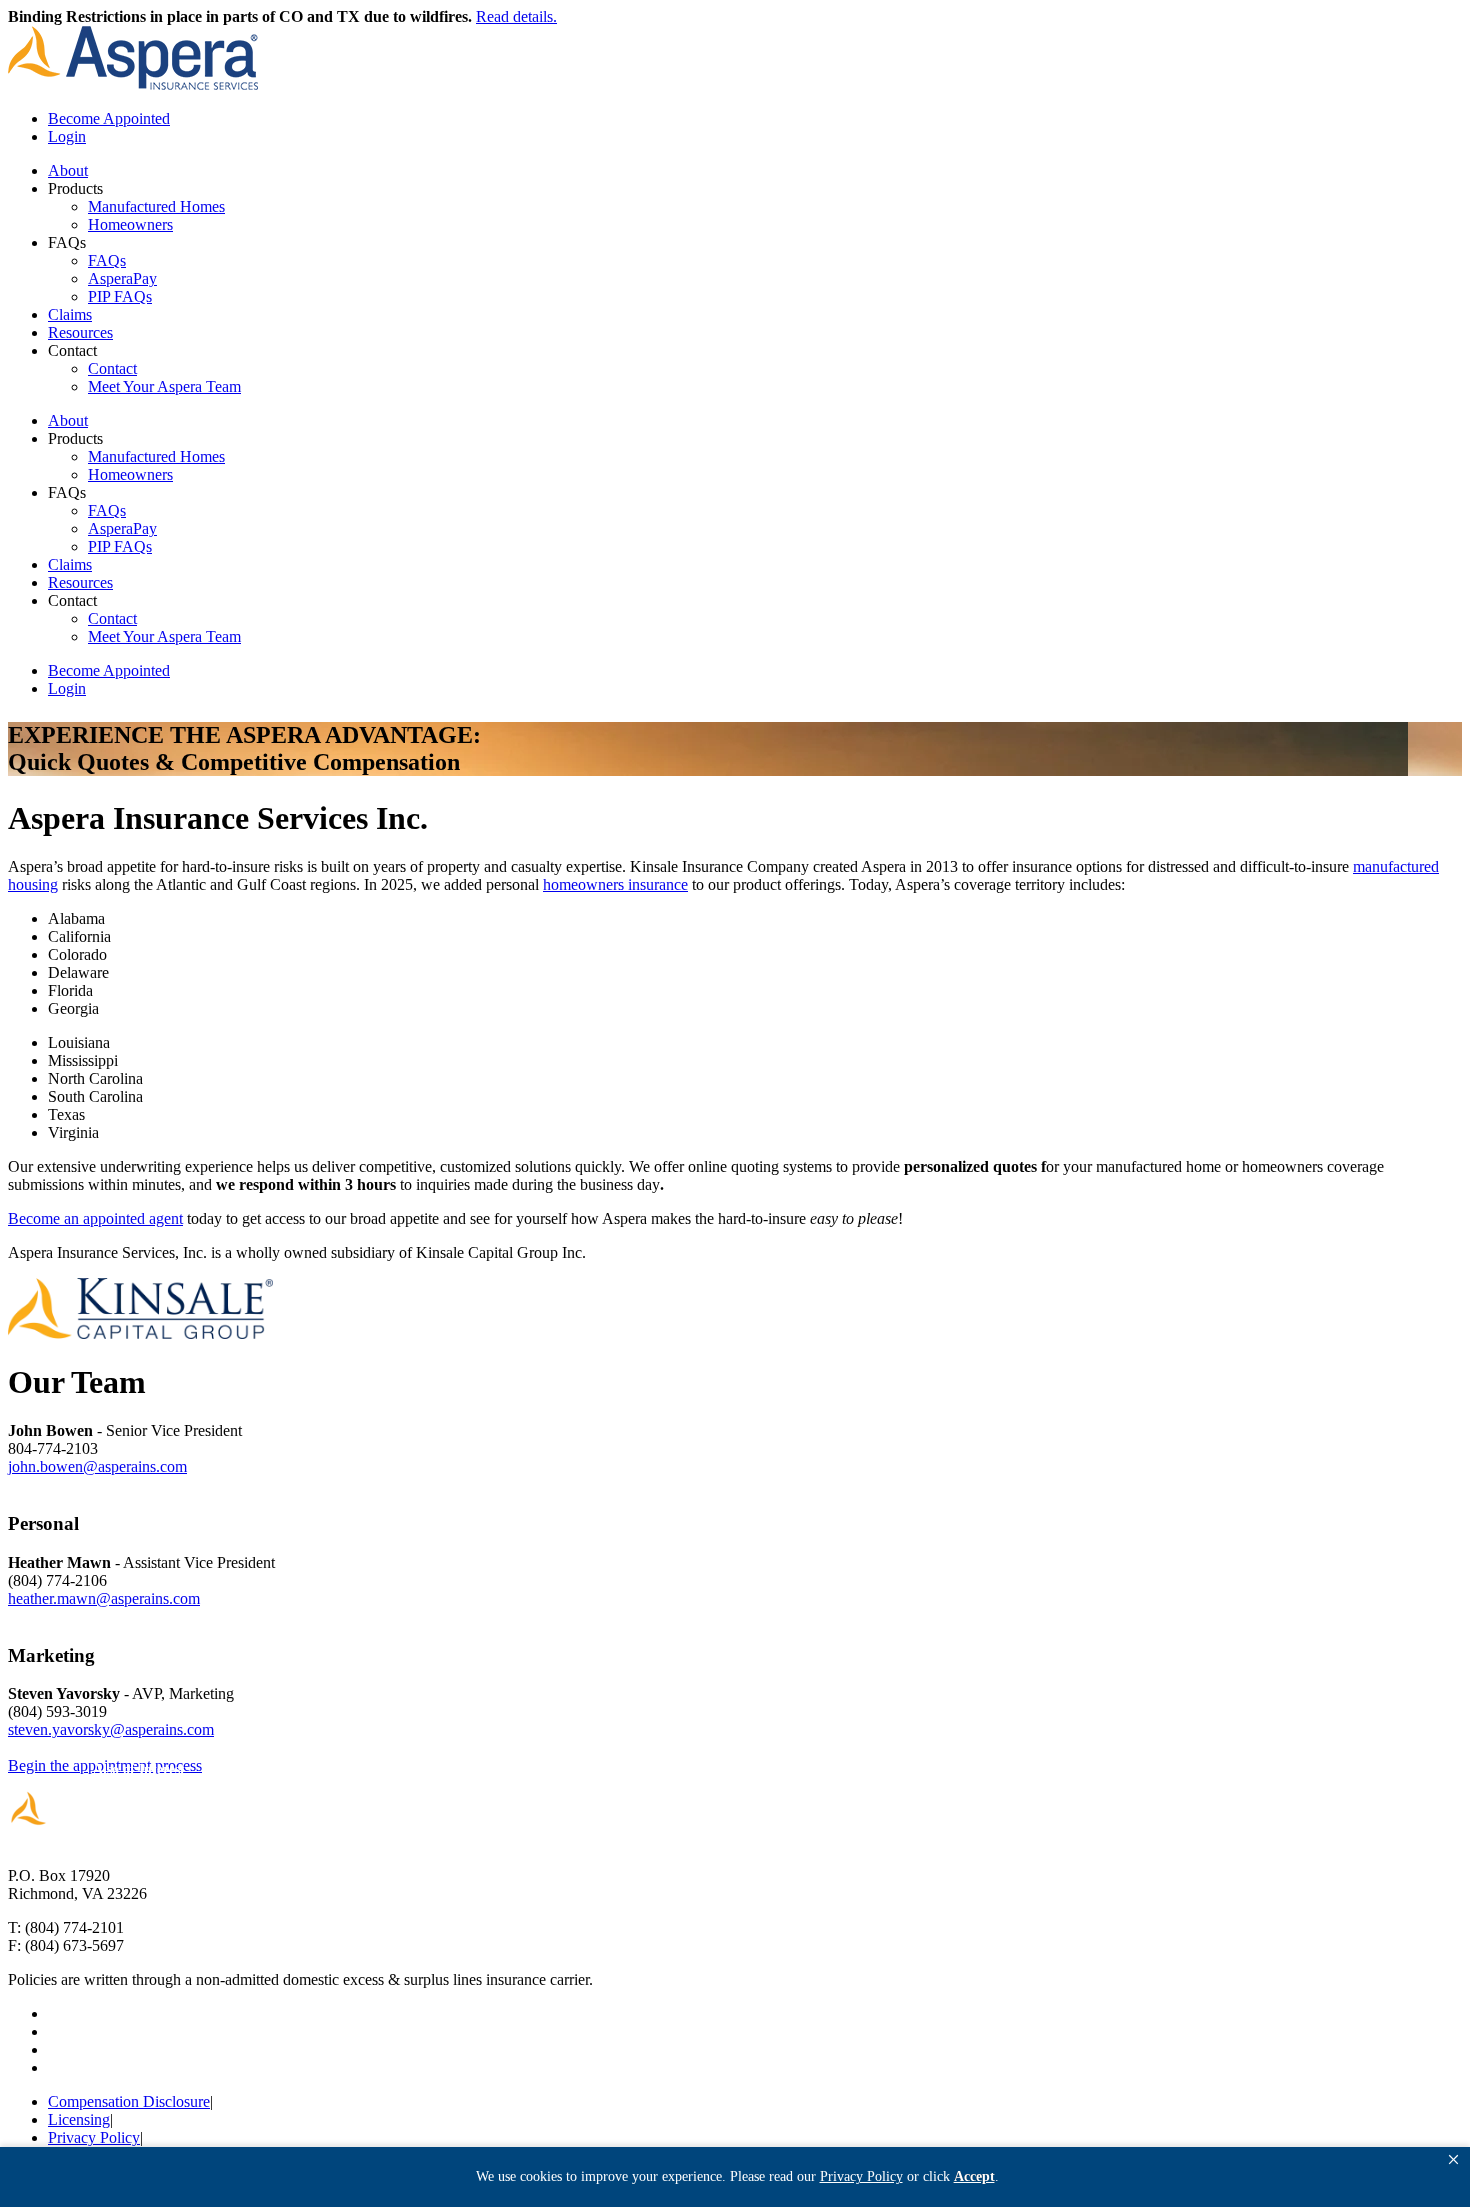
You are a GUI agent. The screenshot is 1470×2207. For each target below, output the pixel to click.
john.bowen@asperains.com (97, 1466)
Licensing (79, 2119)
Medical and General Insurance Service (1211, 1766)
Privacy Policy (94, 2137)
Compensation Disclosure (129, 2101)
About (68, 170)
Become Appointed (109, 118)
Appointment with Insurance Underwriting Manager (426, 1766)
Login (67, 136)
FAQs (107, 260)
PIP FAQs (120, 296)
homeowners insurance (615, 884)
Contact (112, 368)
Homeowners (130, 224)
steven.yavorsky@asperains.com (111, 1729)
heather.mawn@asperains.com (104, 1598)
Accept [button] (974, 2176)
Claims (70, 314)
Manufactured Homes (156, 206)
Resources (80, 332)
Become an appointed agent (95, 1218)
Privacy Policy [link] (861, 2176)
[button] (1453, 2160)
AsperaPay (122, 278)
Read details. (516, 16)
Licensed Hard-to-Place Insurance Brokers (847, 1766)
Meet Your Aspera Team (164, 386)
